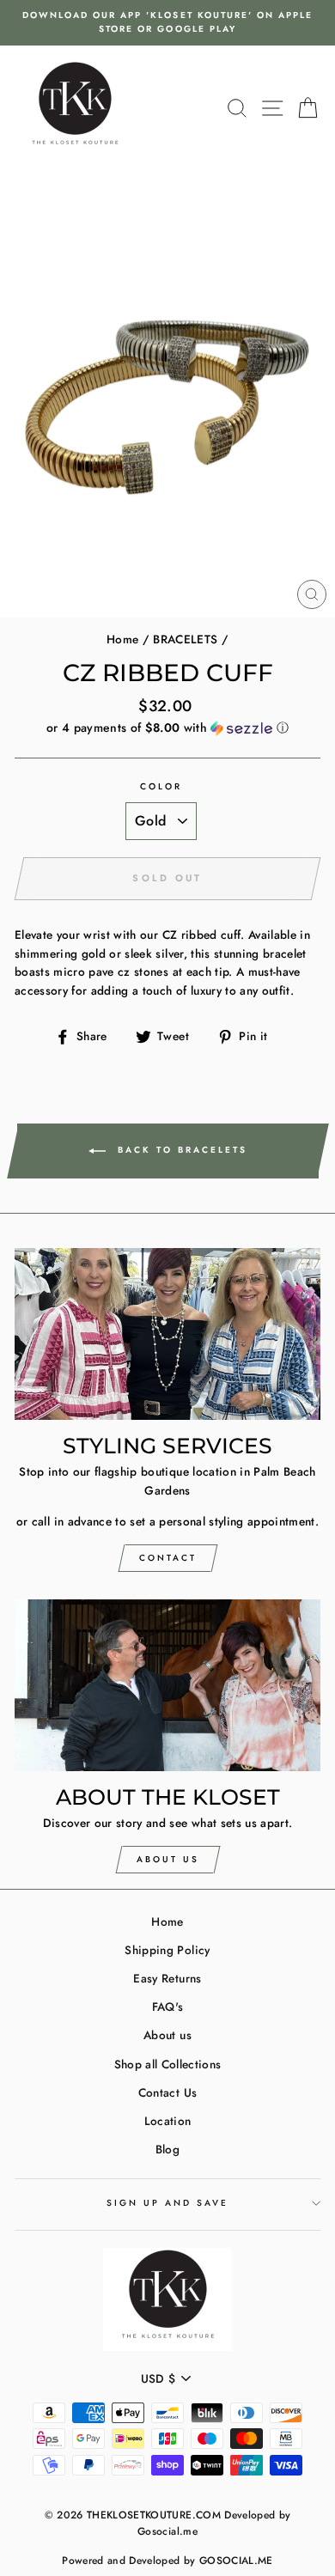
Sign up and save (168, 2203)
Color (161, 786)
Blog (167, 2149)
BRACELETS (185, 639)
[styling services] (167, 1334)
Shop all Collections (168, 2064)
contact (168, 1558)
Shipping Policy (167, 1950)
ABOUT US (168, 1859)
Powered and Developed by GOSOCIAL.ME (167, 2561)
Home (122, 639)
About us (167, 2035)
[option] (167, 23)
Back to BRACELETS (180, 1150)
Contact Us (167, 2092)
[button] (167, 728)
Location (168, 2121)
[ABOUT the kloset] (167, 1685)
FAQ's (168, 2007)
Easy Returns (167, 1978)
